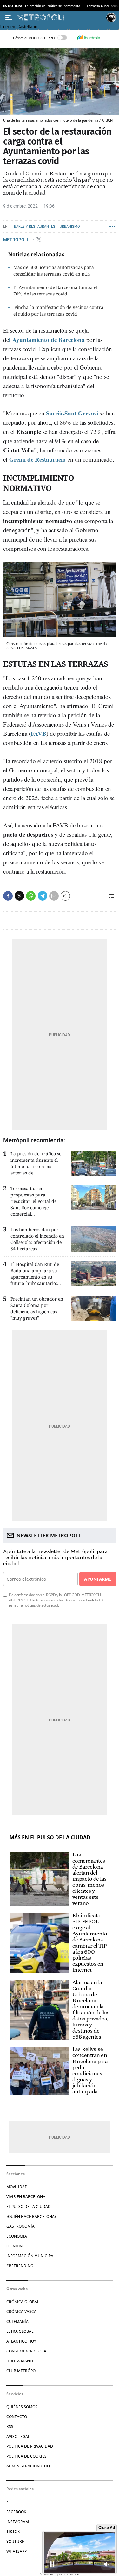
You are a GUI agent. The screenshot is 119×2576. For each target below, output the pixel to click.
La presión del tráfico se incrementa (53, 6)
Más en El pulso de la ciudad (50, 1838)
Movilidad (17, 2187)
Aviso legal (18, 2436)
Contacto (17, 2417)
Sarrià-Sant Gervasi (73, 413)
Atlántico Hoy (21, 2341)
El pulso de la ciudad (29, 2207)
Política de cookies (26, 2456)
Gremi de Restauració (37, 459)
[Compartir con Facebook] (8, 896)
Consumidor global (27, 2351)
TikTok (13, 2532)
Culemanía (17, 2321)
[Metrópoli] (60, 18)
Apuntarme (97, 1579)
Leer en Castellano (19, 27)
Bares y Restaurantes (35, 227)
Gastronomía (20, 2226)
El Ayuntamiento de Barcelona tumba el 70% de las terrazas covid (55, 291)
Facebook (16, 2512)
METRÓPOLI (16, 240)
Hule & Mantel (21, 2361)
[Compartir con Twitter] (19, 896)
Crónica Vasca (21, 2312)
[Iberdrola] (89, 38)
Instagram (18, 2522)
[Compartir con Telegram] (43, 896)
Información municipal (31, 2256)
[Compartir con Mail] (54, 896)
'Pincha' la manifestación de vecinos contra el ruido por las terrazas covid (58, 310)
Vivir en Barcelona (26, 2197)
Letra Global (20, 2331)
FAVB (39, 733)
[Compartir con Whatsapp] (31, 896)
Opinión (14, 2246)
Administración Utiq (28, 2466)
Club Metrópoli (23, 2371)
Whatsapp (17, 2551)
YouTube (15, 2541)
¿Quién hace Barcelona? (31, 2216)
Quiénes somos (22, 2407)
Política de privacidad (30, 2446)
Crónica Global (23, 2302)
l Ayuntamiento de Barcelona (48, 340)
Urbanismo (70, 227)
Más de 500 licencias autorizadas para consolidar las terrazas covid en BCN (54, 271)
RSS (10, 2427)
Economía (17, 2236)
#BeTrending (20, 2266)
